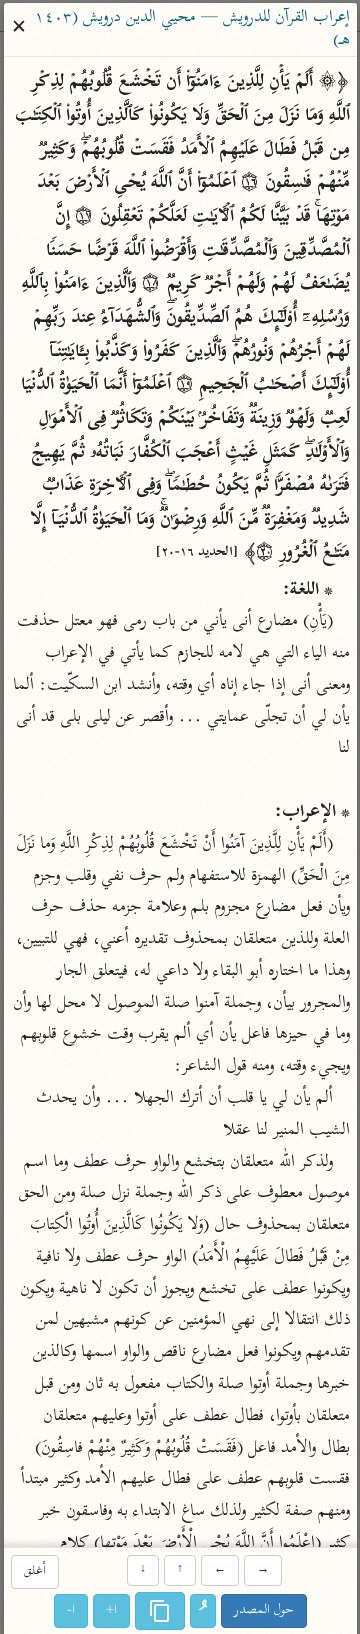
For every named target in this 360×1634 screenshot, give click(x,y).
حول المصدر (264, 1611)
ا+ (111, 1611)
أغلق (34, 1571)
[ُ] (203, 1612)
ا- (71, 1611)
